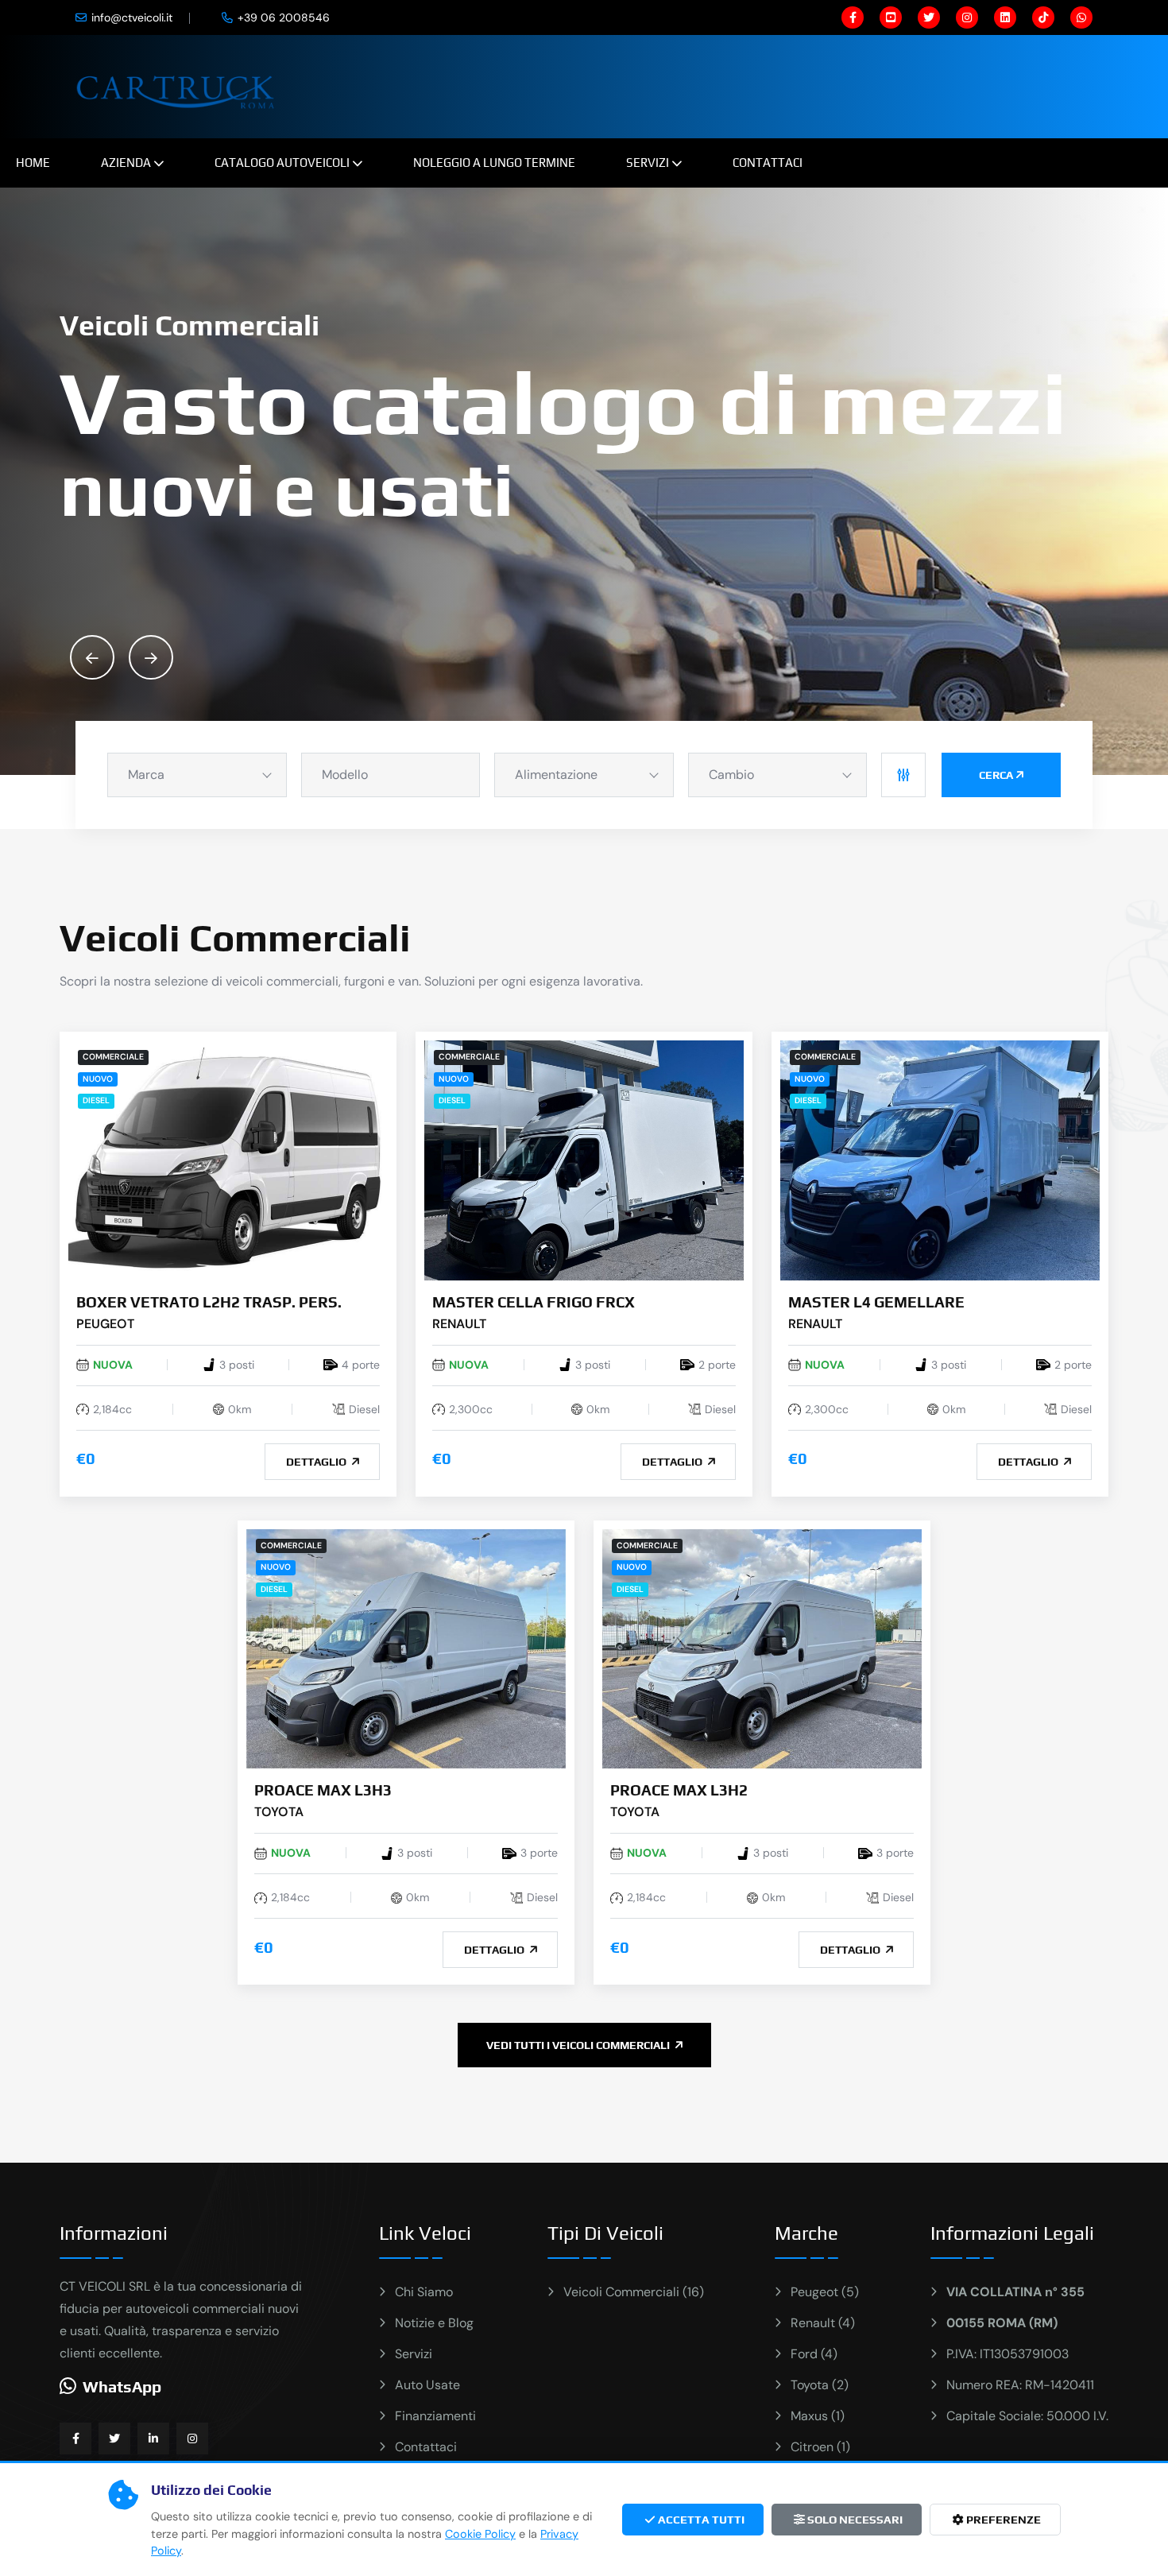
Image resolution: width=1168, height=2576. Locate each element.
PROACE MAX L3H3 (323, 1790)
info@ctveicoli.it (132, 17)
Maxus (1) (818, 2416)
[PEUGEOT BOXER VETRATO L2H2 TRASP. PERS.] (228, 1159)
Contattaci (768, 163)
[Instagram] (967, 17)
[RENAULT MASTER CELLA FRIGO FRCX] (584, 1159)
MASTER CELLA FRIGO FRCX (534, 1302)
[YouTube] (891, 17)
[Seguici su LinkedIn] (153, 2438)
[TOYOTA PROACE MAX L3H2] (762, 1648)
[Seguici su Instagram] (192, 2438)
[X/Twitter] (929, 17)
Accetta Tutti (700, 2520)
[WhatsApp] (1081, 17)
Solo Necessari (854, 2520)
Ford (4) (814, 2354)
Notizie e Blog (434, 2323)
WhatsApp (122, 2386)
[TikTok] (1043, 17)
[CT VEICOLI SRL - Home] (178, 85)
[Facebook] (853, 17)
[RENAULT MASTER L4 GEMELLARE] (940, 1159)
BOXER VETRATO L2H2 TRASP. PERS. (209, 1302)
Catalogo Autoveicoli (282, 163)
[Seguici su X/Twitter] (114, 2438)
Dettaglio (317, 1462)
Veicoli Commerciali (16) (634, 2292)
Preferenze (1002, 2520)
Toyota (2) (820, 2385)
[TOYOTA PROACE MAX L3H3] (406, 1648)
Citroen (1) (820, 2447)
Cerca (996, 775)
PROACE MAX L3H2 (679, 1790)
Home (33, 163)
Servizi (648, 163)
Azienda (126, 163)
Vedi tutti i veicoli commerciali (579, 2045)
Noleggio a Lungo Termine (494, 163)
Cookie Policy (480, 2534)
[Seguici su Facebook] (75, 2438)
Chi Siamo (424, 2292)
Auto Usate (427, 2385)
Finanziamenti (435, 2416)
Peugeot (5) (825, 2292)
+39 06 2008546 (284, 17)
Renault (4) (823, 2323)
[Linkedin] (1005, 17)
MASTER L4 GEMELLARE (876, 1302)
